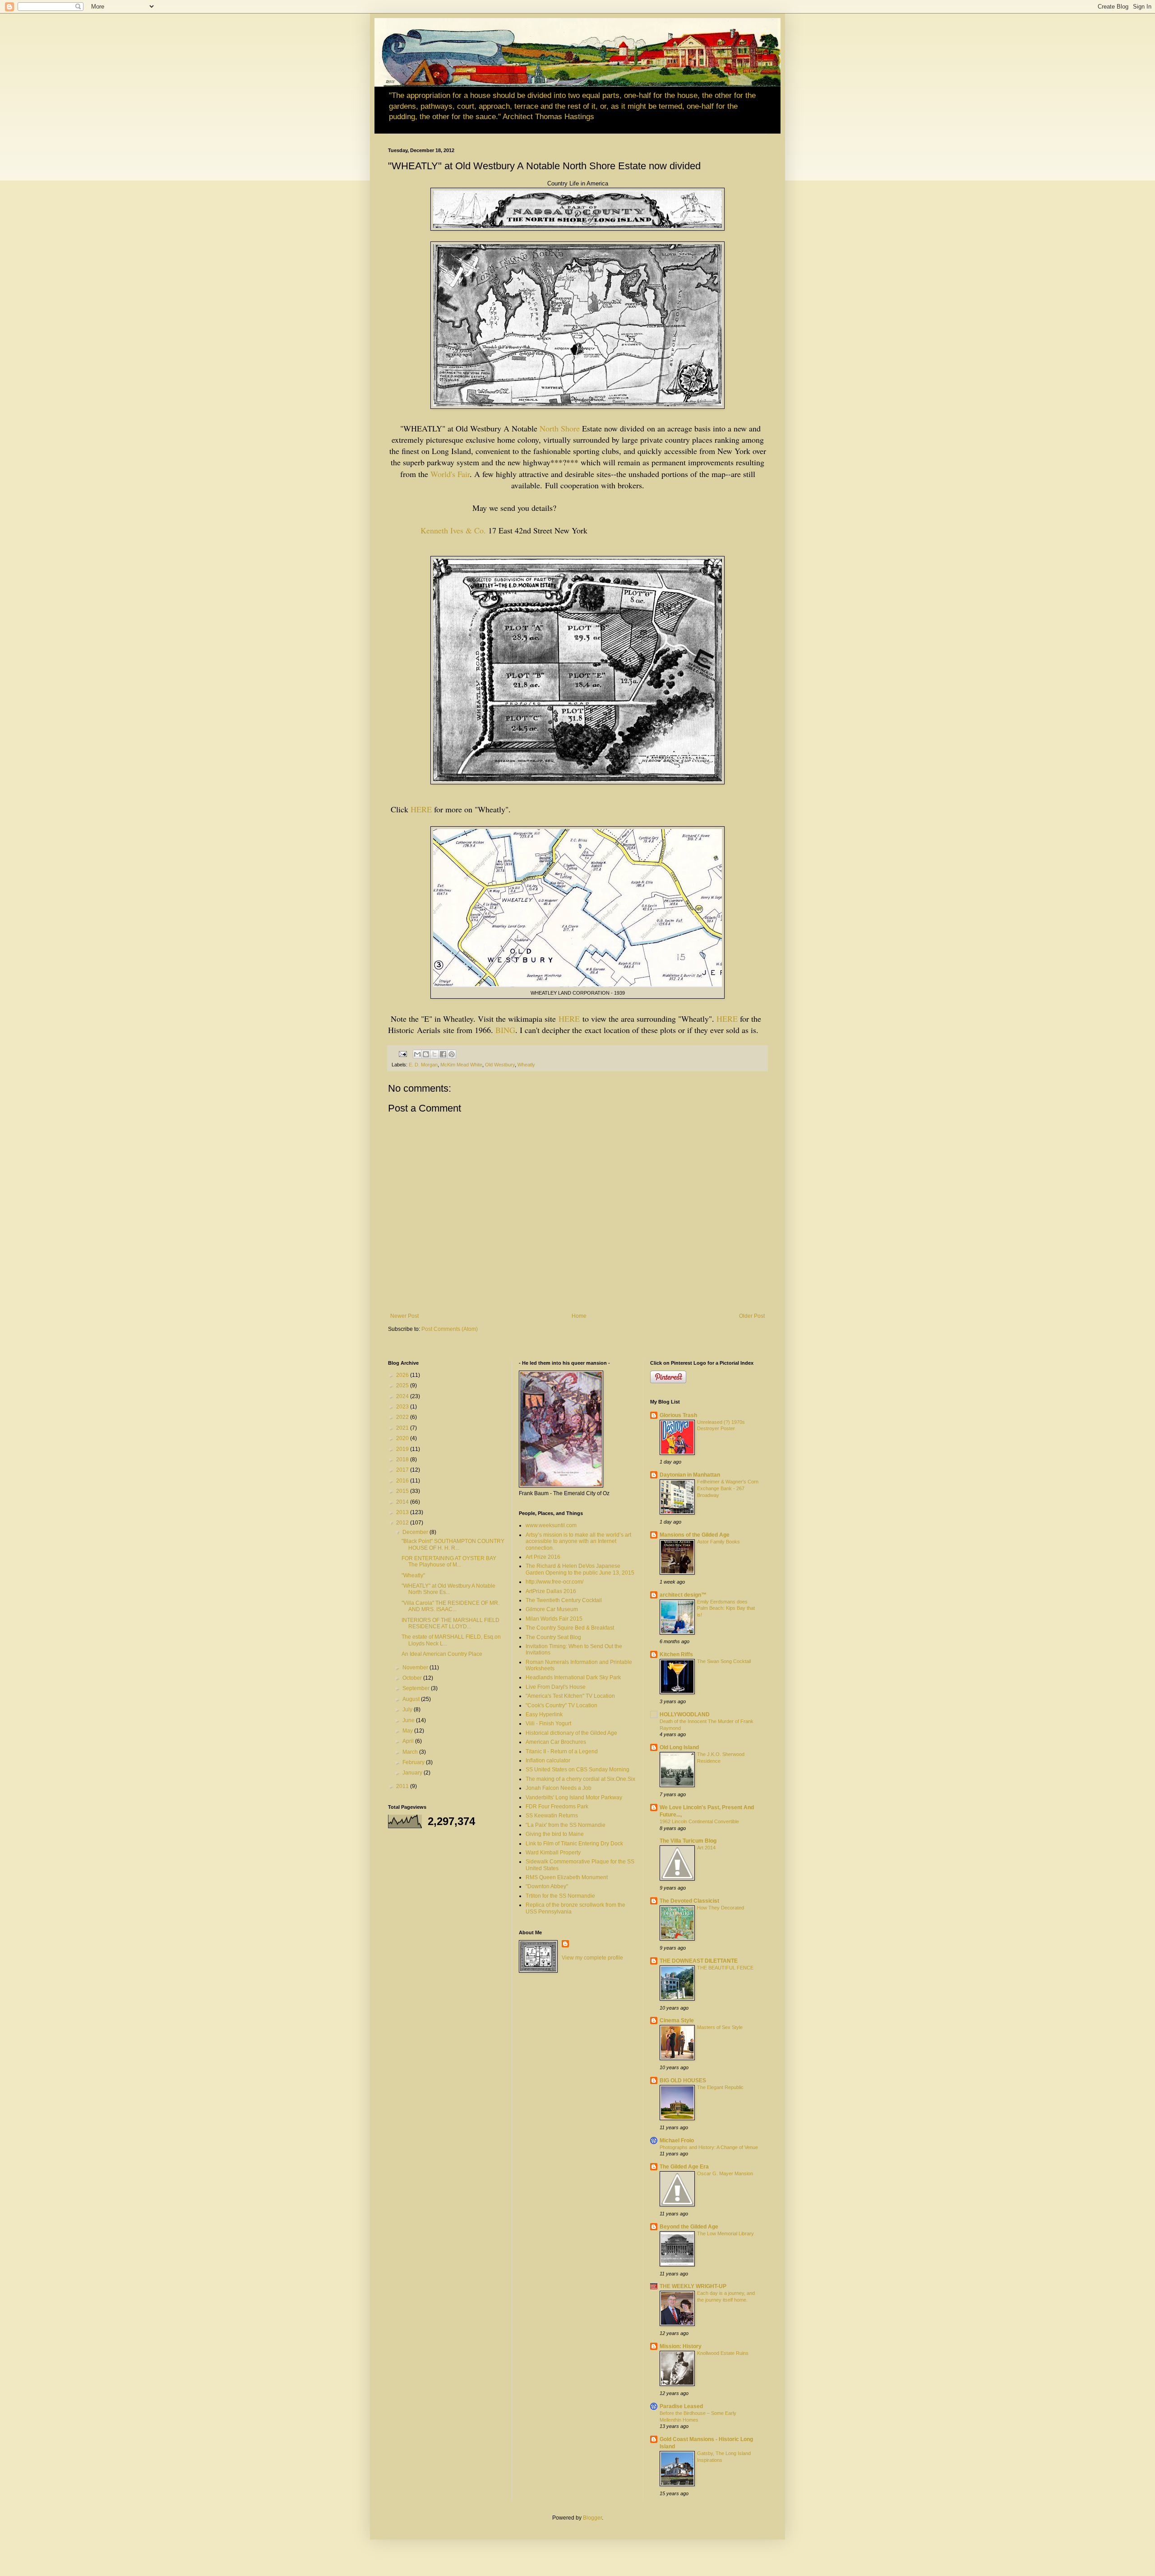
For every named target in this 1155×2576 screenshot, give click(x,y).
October (413, 1678)
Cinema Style (677, 2020)
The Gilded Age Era (684, 2167)
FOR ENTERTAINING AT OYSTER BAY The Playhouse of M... (449, 1561)
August (412, 1699)
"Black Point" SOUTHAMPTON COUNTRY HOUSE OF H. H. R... (453, 1544)
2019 (403, 1449)
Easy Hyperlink (544, 1714)
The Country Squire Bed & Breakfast (570, 1628)
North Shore (560, 428)
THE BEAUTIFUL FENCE (725, 1968)
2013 (403, 1512)
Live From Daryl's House (556, 1687)
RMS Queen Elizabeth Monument (567, 1877)
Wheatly (526, 1065)
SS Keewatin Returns (552, 1816)
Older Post (752, 1316)
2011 (403, 1786)
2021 (403, 1428)
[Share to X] (434, 1054)
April (409, 1741)
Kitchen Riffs (676, 1654)
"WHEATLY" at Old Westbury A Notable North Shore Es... (448, 1589)
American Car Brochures (556, 1742)
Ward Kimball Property (553, 1853)
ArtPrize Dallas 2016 (551, 1591)
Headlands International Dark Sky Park (573, 1677)
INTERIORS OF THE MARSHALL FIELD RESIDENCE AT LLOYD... (450, 1623)
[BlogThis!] (426, 1054)
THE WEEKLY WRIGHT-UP (693, 2286)
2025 (403, 1385)
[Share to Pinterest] (452, 1054)
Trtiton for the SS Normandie (560, 1896)
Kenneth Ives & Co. (453, 530)
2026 (403, 1375)
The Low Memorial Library (725, 2233)
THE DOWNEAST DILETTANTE (699, 1961)
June (409, 1720)
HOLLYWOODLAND (685, 1714)
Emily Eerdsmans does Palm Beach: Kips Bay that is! (726, 1608)
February (414, 1762)
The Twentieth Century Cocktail (564, 1600)
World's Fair (450, 474)
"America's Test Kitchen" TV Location (570, 1696)
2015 (403, 1491)
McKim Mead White (461, 1065)
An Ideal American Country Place (442, 1654)
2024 (403, 1396)
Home (579, 1316)
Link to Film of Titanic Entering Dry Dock (574, 1844)
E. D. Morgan (423, 1065)
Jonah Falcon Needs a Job (559, 1788)
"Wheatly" (413, 1575)
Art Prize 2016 (543, 1557)
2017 (403, 1470)
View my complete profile (592, 1958)
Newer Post (404, 1316)
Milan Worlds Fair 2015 (554, 1619)
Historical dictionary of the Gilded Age (571, 1733)
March (411, 1752)
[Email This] (417, 1054)
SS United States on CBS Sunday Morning (577, 1770)
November (416, 1668)
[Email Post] (402, 1054)
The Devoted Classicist (689, 1901)
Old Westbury (500, 1065)
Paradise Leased (681, 2406)
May (408, 1731)
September (417, 1688)
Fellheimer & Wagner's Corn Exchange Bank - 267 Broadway (728, 1488)
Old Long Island (679, 1747)
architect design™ (683, 1595)
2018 (403, 1459)
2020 (403, 1438)
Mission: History (681, 2346)
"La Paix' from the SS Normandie (566, 1825)
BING (505, 1030)
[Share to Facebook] (443, 1054)
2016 (403, 1481)
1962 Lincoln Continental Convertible (699, 1821)
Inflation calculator (548, 1761)
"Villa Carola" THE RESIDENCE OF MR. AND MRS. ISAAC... (450, 1606)
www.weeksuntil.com (551, 1525)
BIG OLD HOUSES (683, 2080)
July (408, 1710)
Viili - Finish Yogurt (548, 1724)
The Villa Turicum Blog (688, 1841)
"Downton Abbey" (547, 1886)
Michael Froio (677, 2140)
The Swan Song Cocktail (724, 1661)
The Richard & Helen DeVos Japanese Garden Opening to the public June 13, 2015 (580, 1569)
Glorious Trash (678, 1415)
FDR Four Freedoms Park (557, 1807)
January (413, 1773)
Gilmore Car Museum (552, 1609)
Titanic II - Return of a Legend (562, 1751)
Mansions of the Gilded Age (695, 1535)
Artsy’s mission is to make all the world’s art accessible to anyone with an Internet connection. (578, 1541)
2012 (403, 1523)
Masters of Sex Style (720, 2027)
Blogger (592, 2518)
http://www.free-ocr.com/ (554, 1582)
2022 (403, 1417)
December (416, 1532)
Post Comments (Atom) (450, 1329)
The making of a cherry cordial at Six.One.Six (580, 1779)
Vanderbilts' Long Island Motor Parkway (574, 1798)
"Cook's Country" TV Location (561, 1705)
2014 (403, 1502)
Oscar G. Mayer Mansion (725, 2173)
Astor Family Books (718, 1542)
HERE (421, 809)
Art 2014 (706, 1848)
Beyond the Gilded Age (689, 2227)
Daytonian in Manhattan (690, 1475)
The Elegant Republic (720, 2087)
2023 (403, 1407)
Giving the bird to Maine (555, 1834)
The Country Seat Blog (553, 1637)
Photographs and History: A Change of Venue (709, 2147)
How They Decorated (721, 1908)
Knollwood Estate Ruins (723, 2353)
